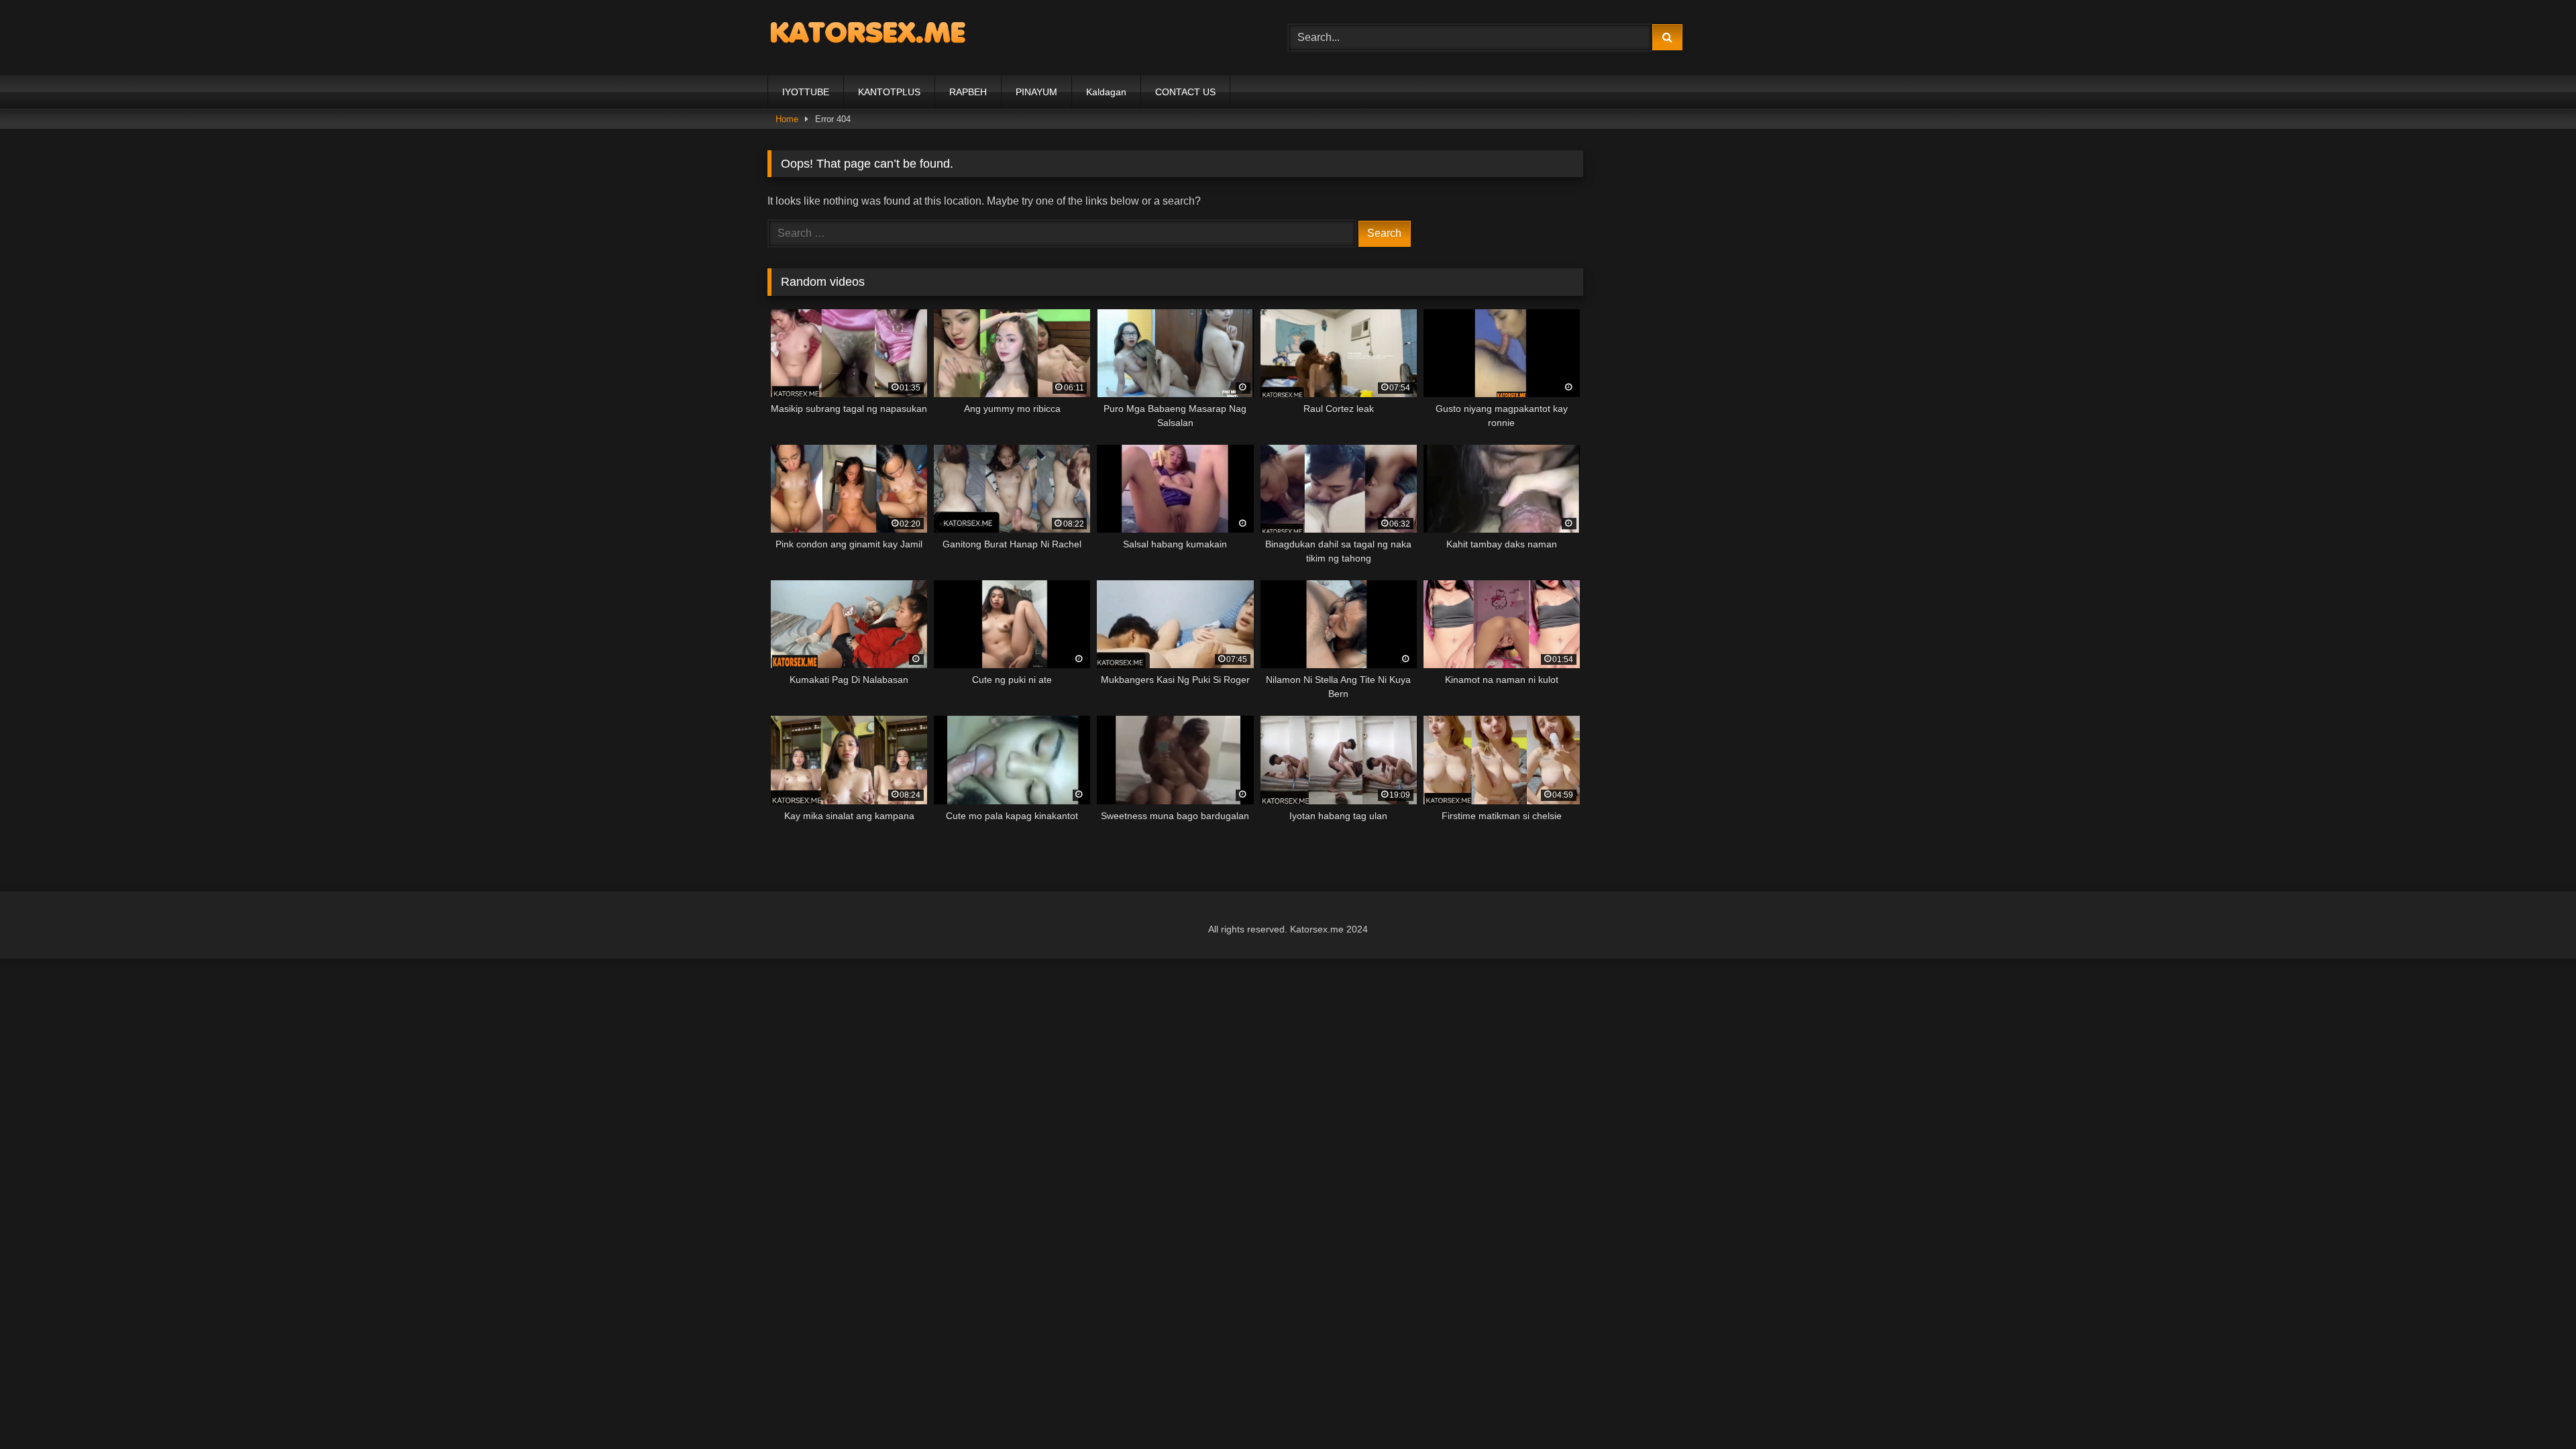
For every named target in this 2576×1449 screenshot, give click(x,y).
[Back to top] (2534, 1409)
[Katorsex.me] (868, 35)
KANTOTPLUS (889, 92)
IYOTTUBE (806, 92)
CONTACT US (1185, 92)
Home (787, 119)
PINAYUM (1036, 92)
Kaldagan (1106, 92)
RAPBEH (968, 92)
